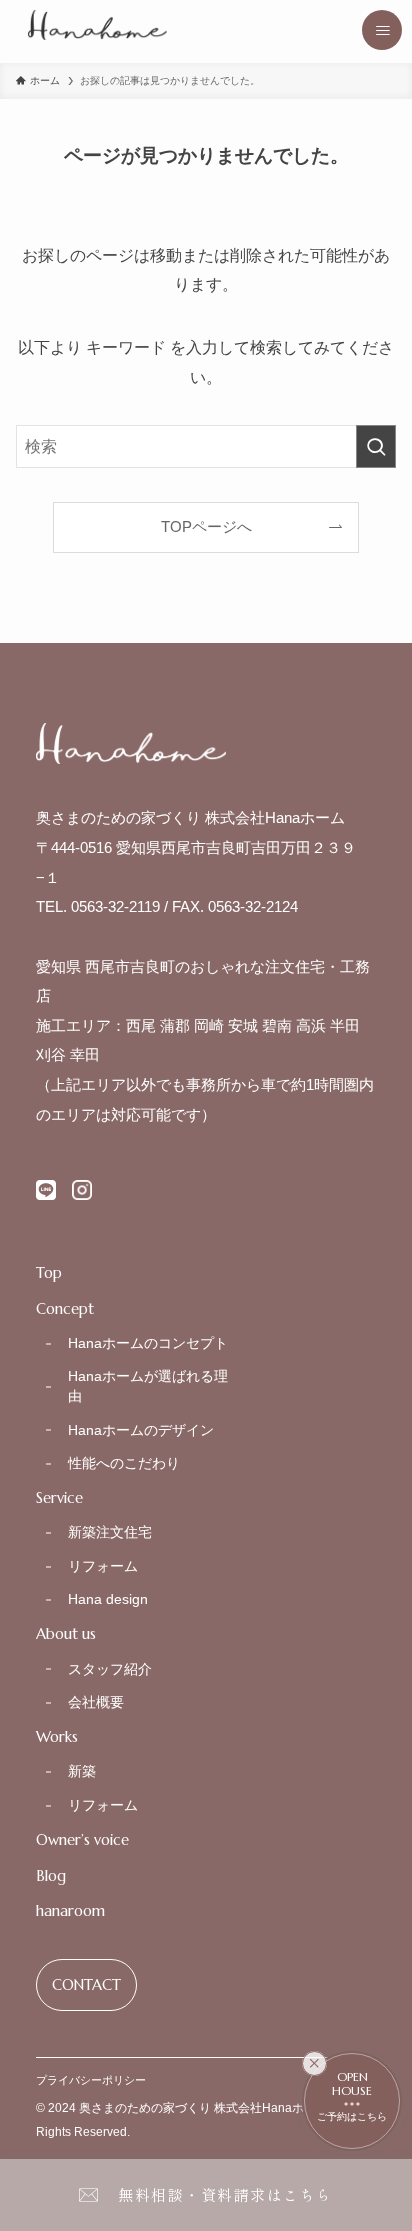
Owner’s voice (82, 1840)
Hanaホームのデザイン (141, 1430)
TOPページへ (206, 527)
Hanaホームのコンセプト (148, 1343)
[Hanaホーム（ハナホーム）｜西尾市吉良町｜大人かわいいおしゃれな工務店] (97, 25)
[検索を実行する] (376, 446)
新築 (82, 1771)
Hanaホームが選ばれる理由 (148, 1386)
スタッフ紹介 (110, 1669)
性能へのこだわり (124, 1463)
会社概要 (96, 1702)
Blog (51, 1876)
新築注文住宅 (110, 1532)
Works (57, 1737)
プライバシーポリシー (91, 2080)
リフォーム (103, 1566)
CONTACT (86, 1985)
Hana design (108, 1599)
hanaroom (70, 1911)
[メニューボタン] (382, 30)
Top (49, 1273)
